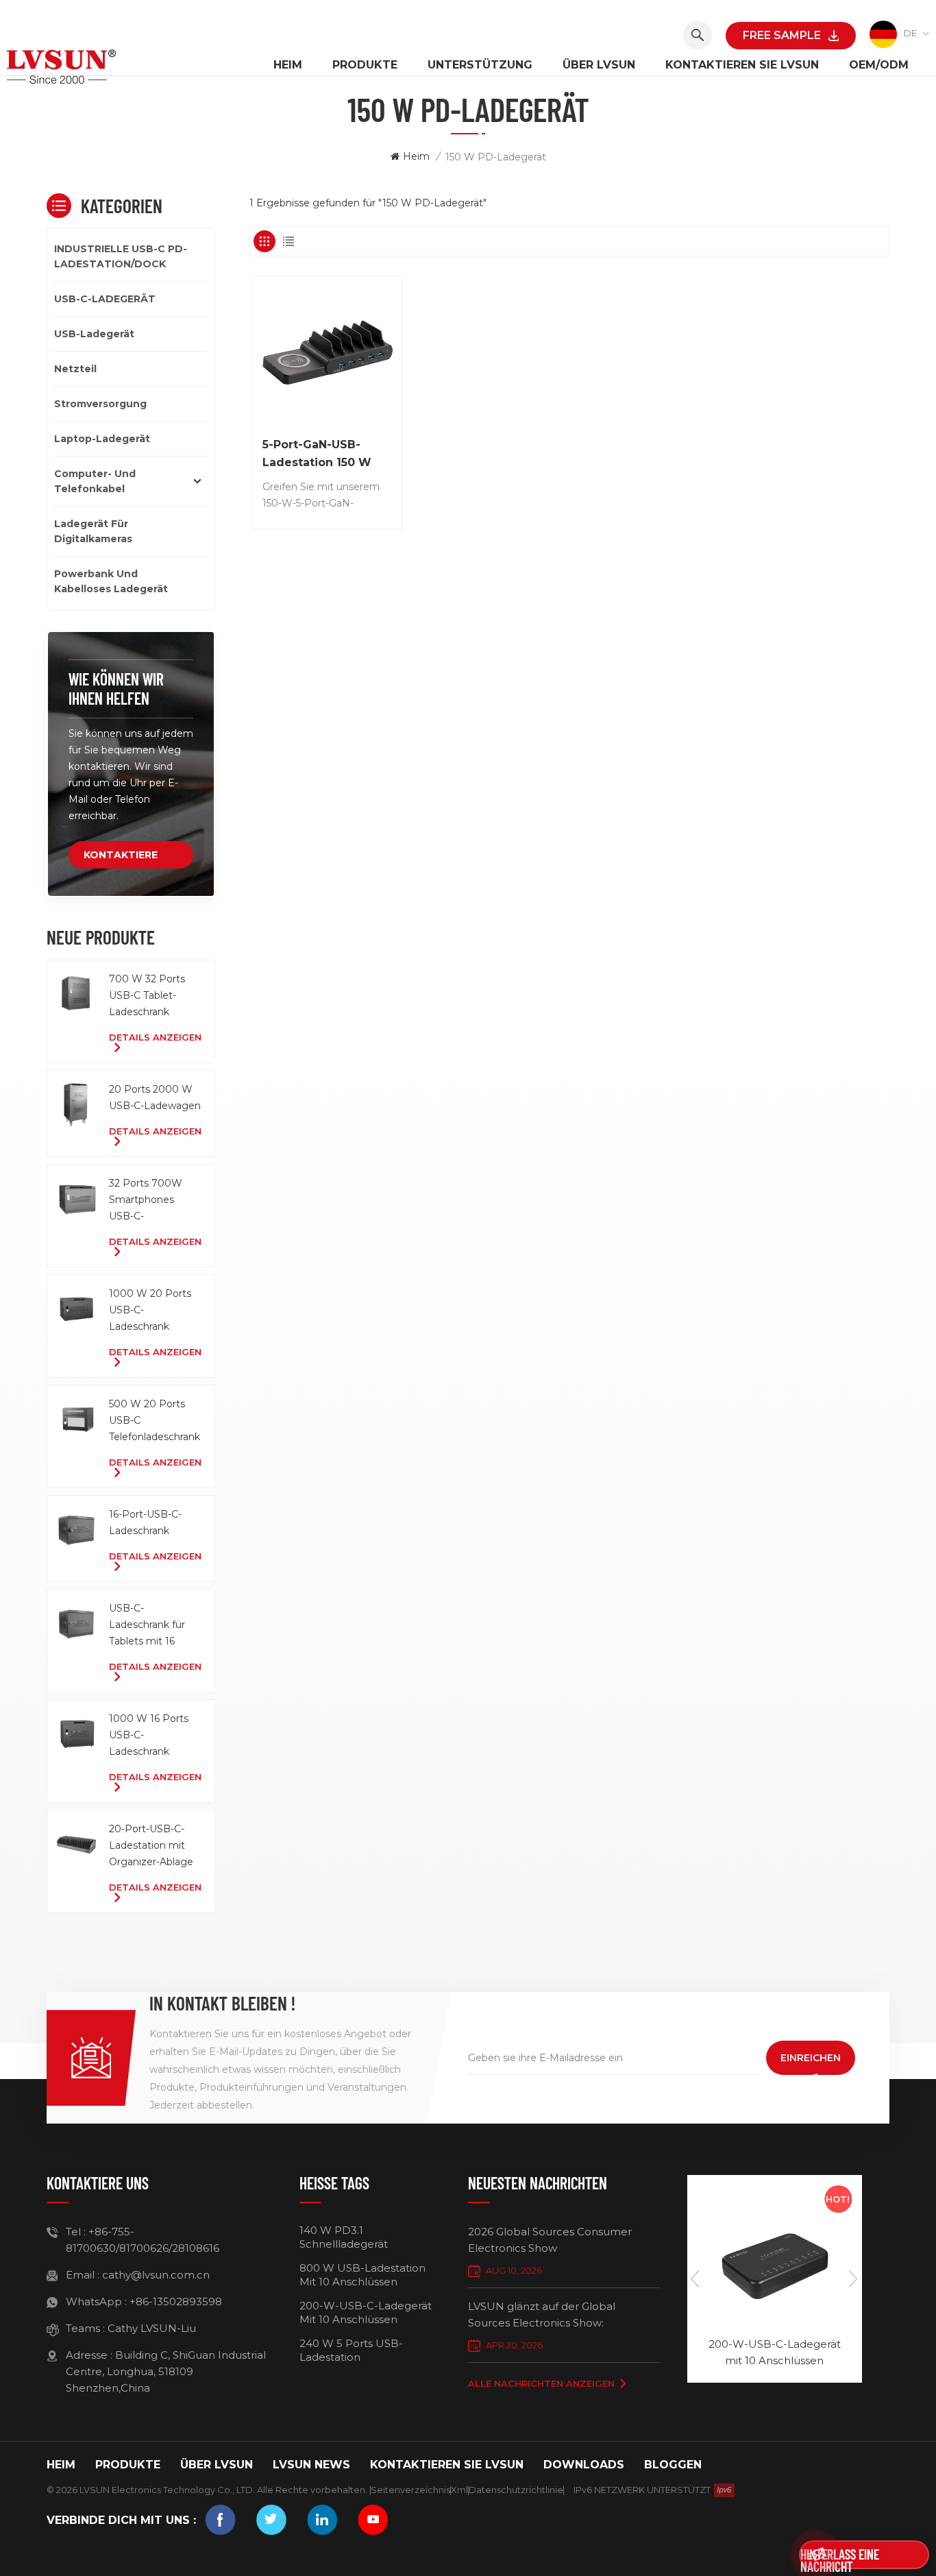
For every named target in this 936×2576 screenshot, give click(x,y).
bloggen (673, 2465)
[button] (854, 2279)
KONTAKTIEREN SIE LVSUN (742, 65)
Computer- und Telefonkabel (95, 481)
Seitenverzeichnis (410, 2490)
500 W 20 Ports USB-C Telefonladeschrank (155, 1420)
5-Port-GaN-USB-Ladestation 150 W (317, 453)
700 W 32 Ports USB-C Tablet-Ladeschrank (147, 995)
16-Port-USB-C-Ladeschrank (145, 1522)
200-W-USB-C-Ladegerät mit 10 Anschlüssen (366, 2312)
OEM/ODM (879, 65)
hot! (838, 2199)
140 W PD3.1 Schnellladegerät (344, 2237)
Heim (288, 65)
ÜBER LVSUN (599, 65)
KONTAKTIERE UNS (121, 859)
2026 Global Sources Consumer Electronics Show (550, 2240)
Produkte (365, 65)
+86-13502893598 (176, 2301)
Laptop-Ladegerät (102, 439)
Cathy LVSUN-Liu (152, 2328)
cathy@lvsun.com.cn (156, 2275)
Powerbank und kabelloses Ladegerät (111, 581)
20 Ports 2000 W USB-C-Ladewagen (155, 1097)
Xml (459, 2490)
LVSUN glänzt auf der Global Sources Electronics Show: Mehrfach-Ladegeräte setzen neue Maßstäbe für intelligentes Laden (559, 2316)
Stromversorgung (100, 404)
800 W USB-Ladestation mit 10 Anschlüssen (362, 2275)
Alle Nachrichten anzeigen (541, 2383)
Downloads (584, 2465)
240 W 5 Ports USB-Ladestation (351, 2350)
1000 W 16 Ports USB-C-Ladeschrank (149, 1735)
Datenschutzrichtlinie (516, 2490)
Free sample (782, 35)
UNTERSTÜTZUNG (480, 65)
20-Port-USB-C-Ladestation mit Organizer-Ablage (151, 1845)
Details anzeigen (155, 1037)
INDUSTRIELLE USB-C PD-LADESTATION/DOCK (121, 256)
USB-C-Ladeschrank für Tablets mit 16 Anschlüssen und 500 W (149, 1626)
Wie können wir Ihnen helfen (116, 689)
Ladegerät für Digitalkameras (93, 531)
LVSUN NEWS (311, 2465)
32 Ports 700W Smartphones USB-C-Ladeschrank (146, 1201)
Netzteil (75, 369)
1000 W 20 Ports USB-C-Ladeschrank (150, 1310)
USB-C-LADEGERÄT (105, 299)
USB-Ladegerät (94, 334)
